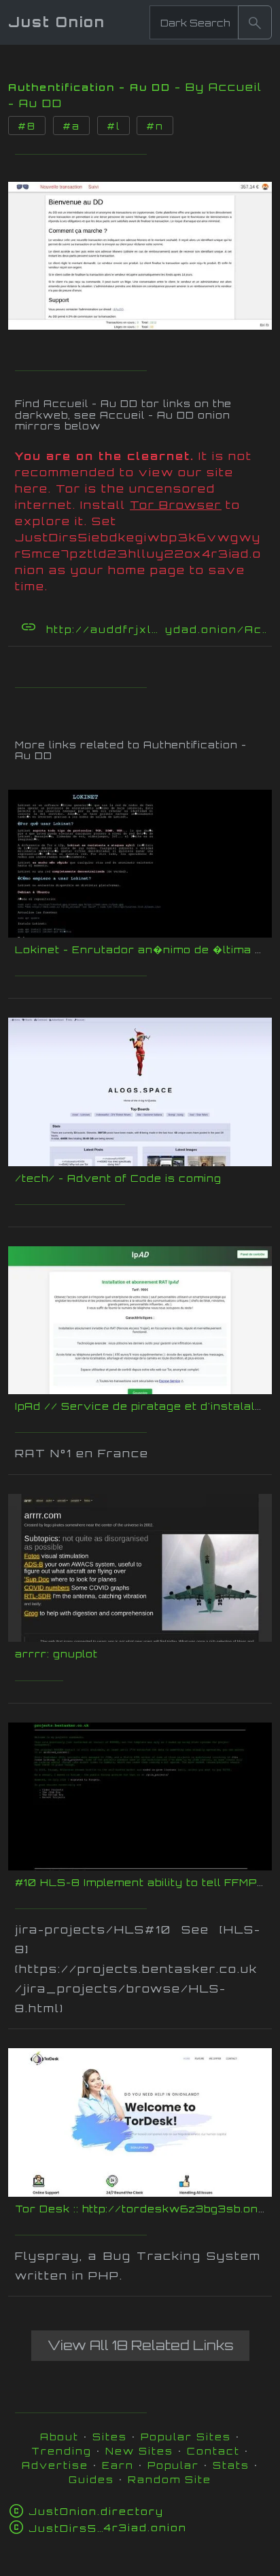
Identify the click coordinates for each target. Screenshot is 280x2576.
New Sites (139, 2451)
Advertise (55, 2465)
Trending (62, 2451)
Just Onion (57, 22)
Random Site (170, 2479)
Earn (118, 2465)
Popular (173, 2465)
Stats (231, 2465)
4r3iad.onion (108, 2527)
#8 (27, 126)
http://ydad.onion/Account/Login (158, 629)
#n (155, 126)
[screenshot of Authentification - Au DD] (140, 252)
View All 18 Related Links (140, 2345)
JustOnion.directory (96, 2511)
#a (71, 126)
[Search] (255, 22)
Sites (110, 2437)
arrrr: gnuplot (56, 1654)
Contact (213, 2451)
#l (113, 126)
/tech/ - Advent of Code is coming (118, 1178)
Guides (91, 2479)
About (59, 2437)
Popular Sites (186, 2437)
